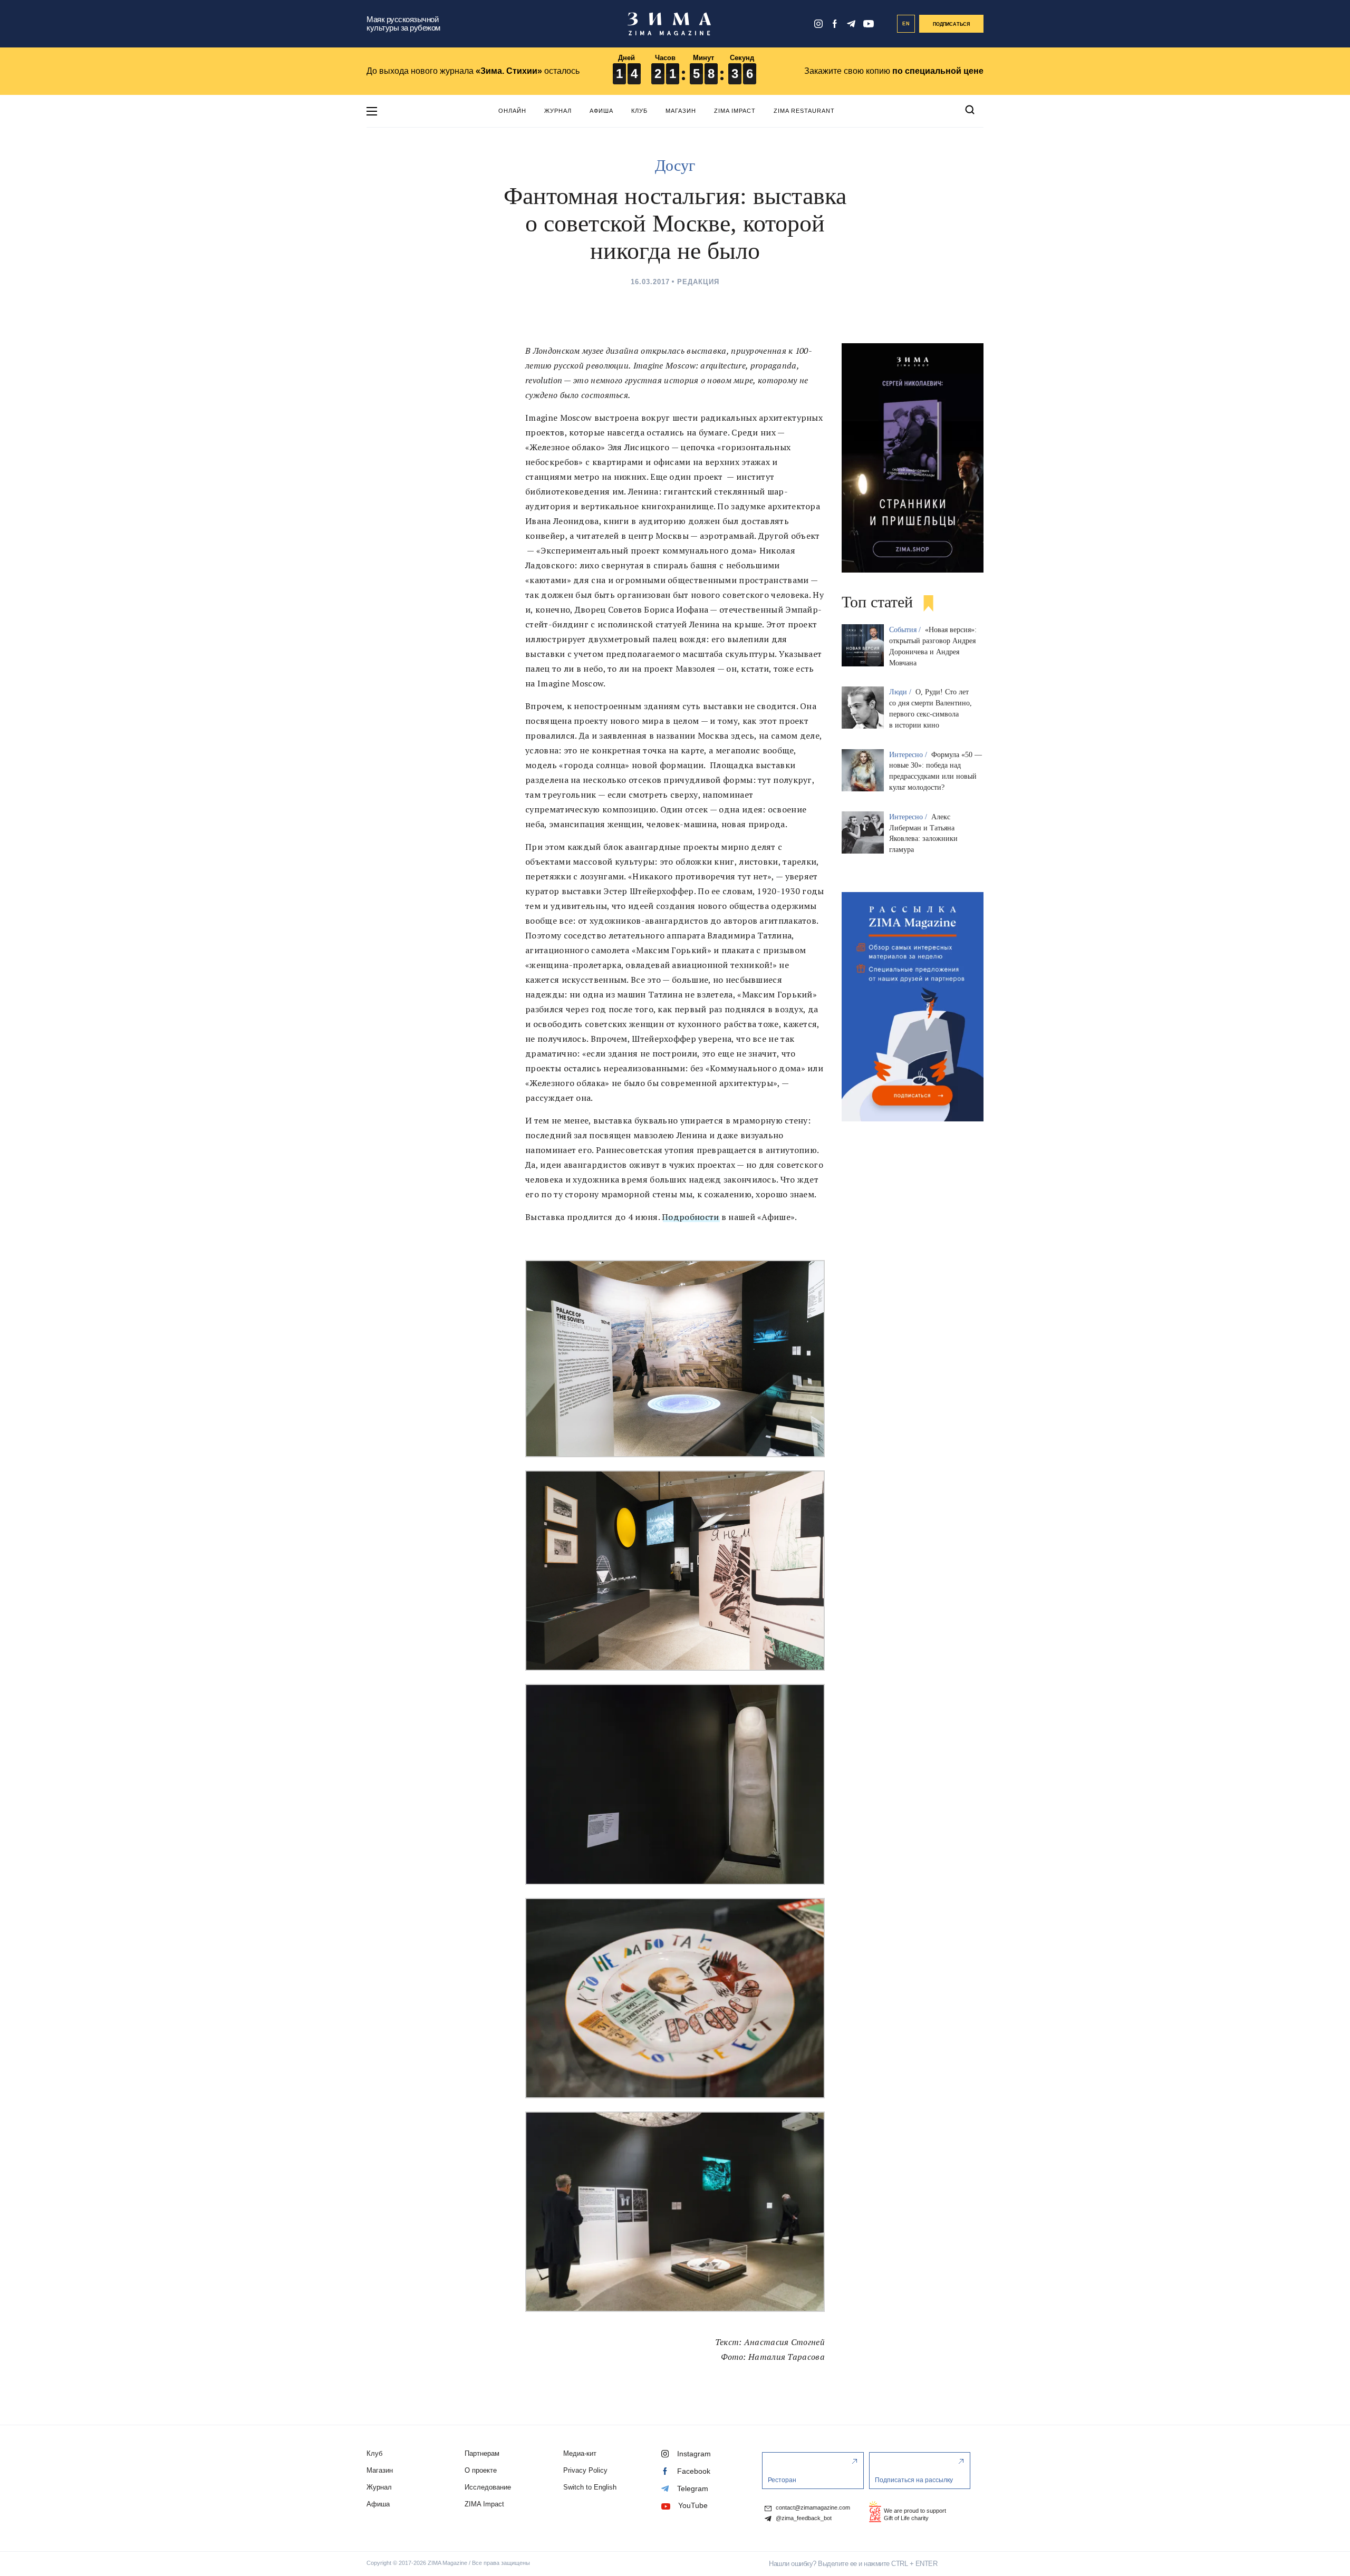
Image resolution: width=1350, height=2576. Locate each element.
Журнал (558, 111)
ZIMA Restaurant (804, 111)
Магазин (681, 111)
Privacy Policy (585, 2470)
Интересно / (909, 755)
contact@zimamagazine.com (812, 2508)
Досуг (675, 165)
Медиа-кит (580, 2453)
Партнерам (482, 2453)
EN (906, 24)
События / (906, 630)
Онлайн (512, 111)
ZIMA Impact (735, 111)
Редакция (698, 282)
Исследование (488, 2487)
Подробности (690, 1217)
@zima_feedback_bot (803, 2518)
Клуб (639, 111)
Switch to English (590, 2487)
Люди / (901, 692)
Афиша (601, 111)
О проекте (481, 2470)
